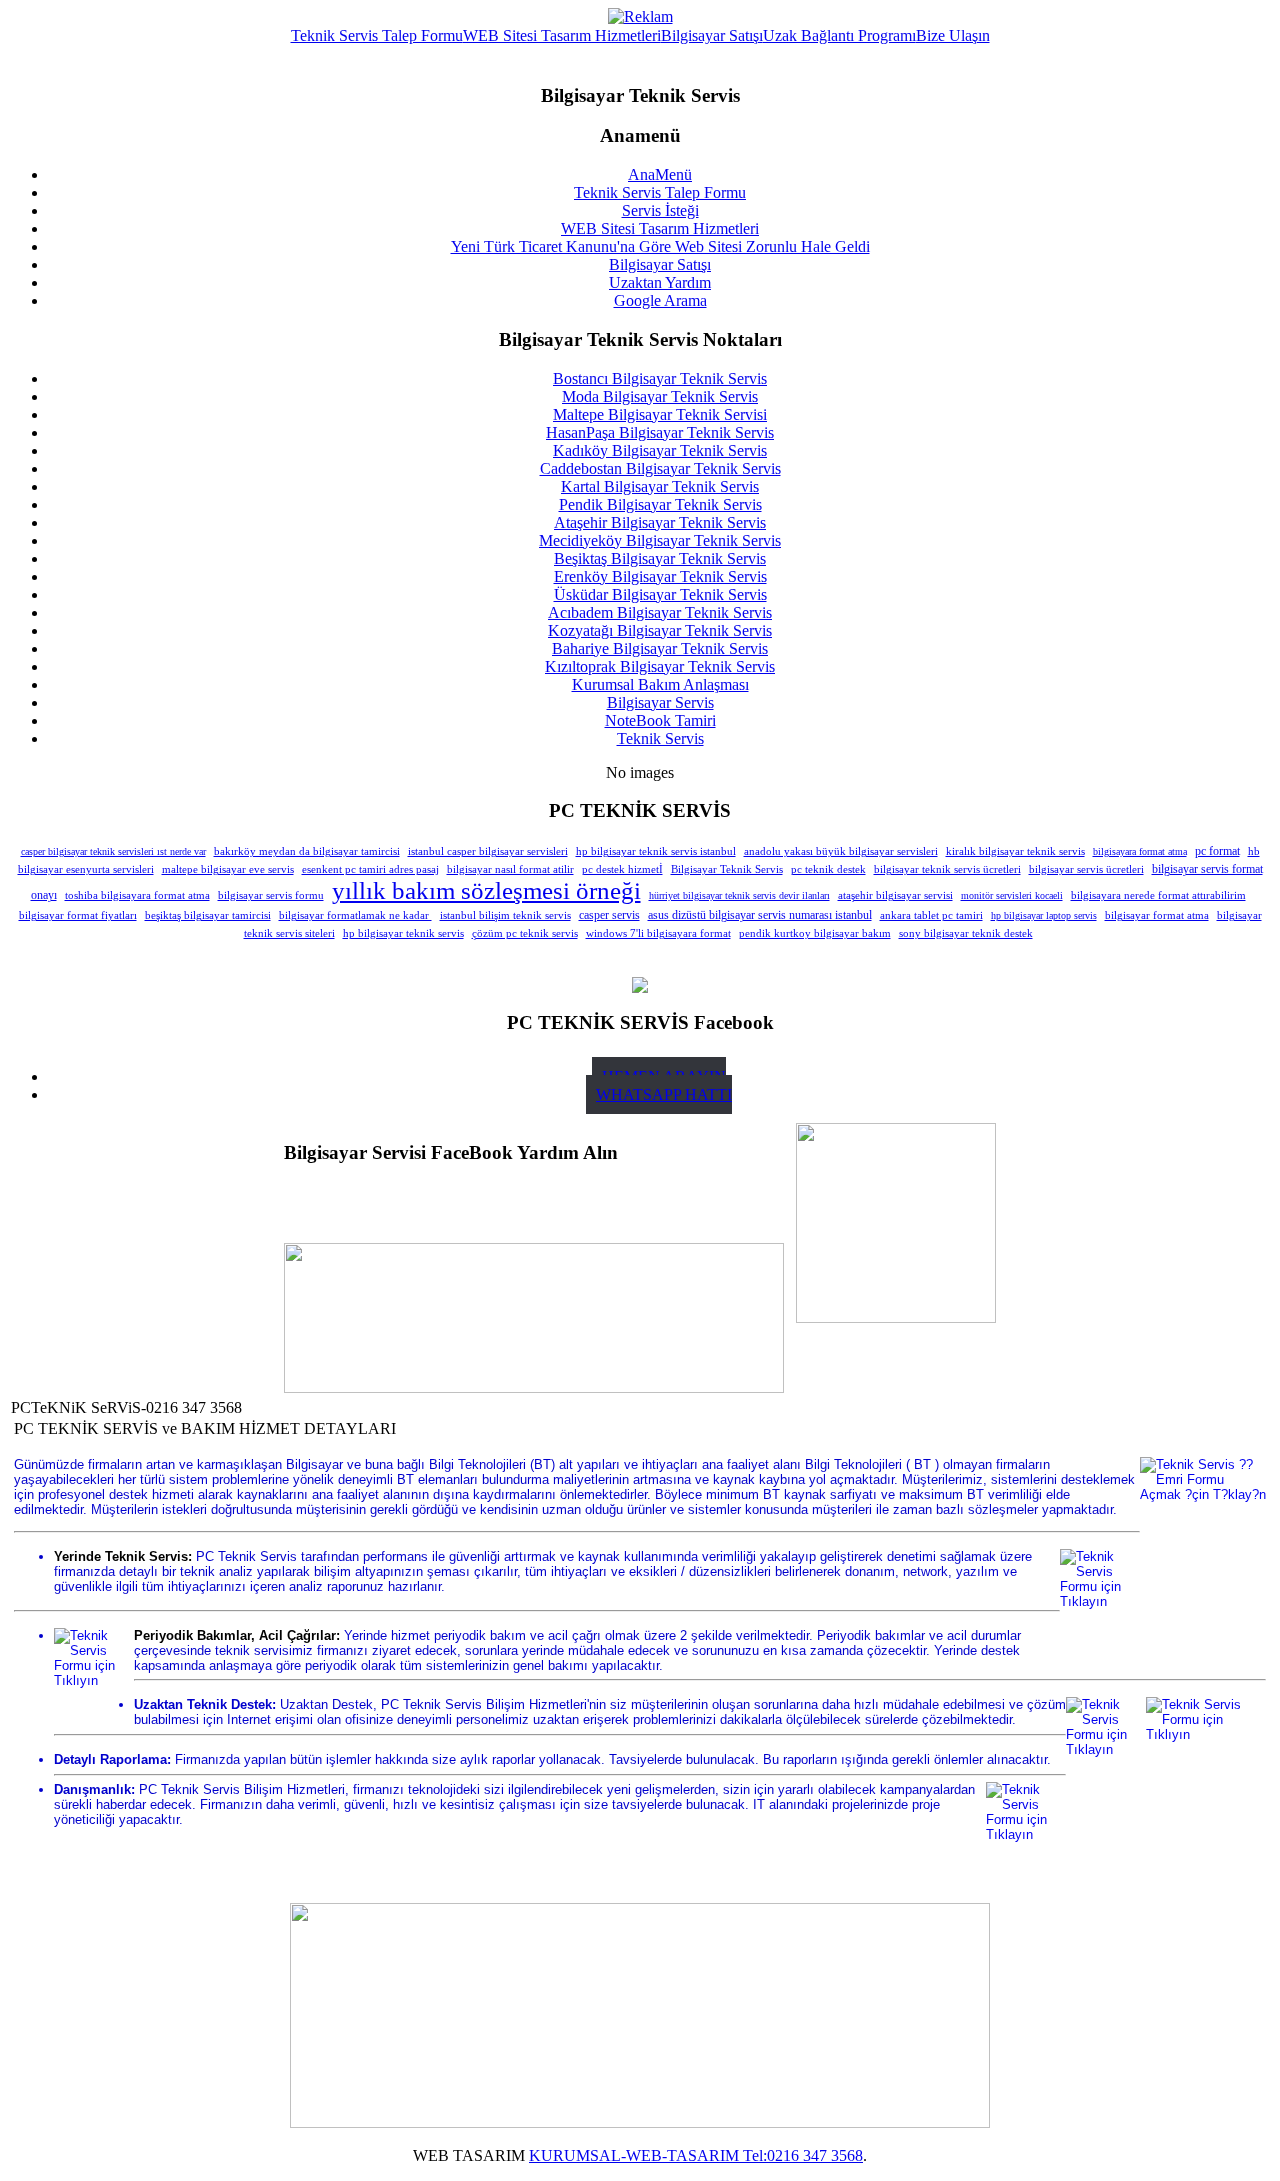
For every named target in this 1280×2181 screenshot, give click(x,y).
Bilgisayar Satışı (712, 35)
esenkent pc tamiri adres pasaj (370, 869)
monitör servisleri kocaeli (1012, 895)
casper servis (609, 915)
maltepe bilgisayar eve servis (228, 869)
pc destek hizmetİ (622, 869)
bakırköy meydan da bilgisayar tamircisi (307, 851)
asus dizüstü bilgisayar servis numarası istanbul (760, 915)
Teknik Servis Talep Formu (377, 35)
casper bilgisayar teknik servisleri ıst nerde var (113, 851)
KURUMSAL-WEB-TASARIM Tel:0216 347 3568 (696, 2155)
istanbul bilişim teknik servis (505, 915)
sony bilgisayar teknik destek (966, 933)
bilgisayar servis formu (271, 895)
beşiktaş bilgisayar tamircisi (208, 915)
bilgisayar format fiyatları (78, 915)
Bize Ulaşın (953, 35)
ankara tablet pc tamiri (931, 915)
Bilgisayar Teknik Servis (727, 869)
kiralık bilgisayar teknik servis (1015, 851)
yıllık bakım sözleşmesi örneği (486, 890)
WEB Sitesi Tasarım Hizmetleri (562, 35)
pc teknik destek (828, 869)
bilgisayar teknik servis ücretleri (947, 869)
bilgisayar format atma (1157, 915)
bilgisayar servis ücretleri (1086, 869)
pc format (1217, 851)
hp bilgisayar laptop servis (1044, 915)
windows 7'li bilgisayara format (658, 933)
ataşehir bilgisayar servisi (895, 895)
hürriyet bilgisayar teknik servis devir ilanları (739, 895)
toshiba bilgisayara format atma (137, 895)
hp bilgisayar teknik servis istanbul (656, 851)
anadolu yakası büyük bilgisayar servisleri (841, 851)
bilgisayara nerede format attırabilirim (1158, 895)
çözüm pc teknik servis (525, 933)
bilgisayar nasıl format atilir (510, 869)
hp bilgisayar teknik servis (403, 933)
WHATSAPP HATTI (664, 1094)
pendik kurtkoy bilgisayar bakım (815, 933)
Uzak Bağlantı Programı (839, 35)
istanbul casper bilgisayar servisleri (488, 851)
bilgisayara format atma (1140, 851)
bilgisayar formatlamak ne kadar (355, 915)
